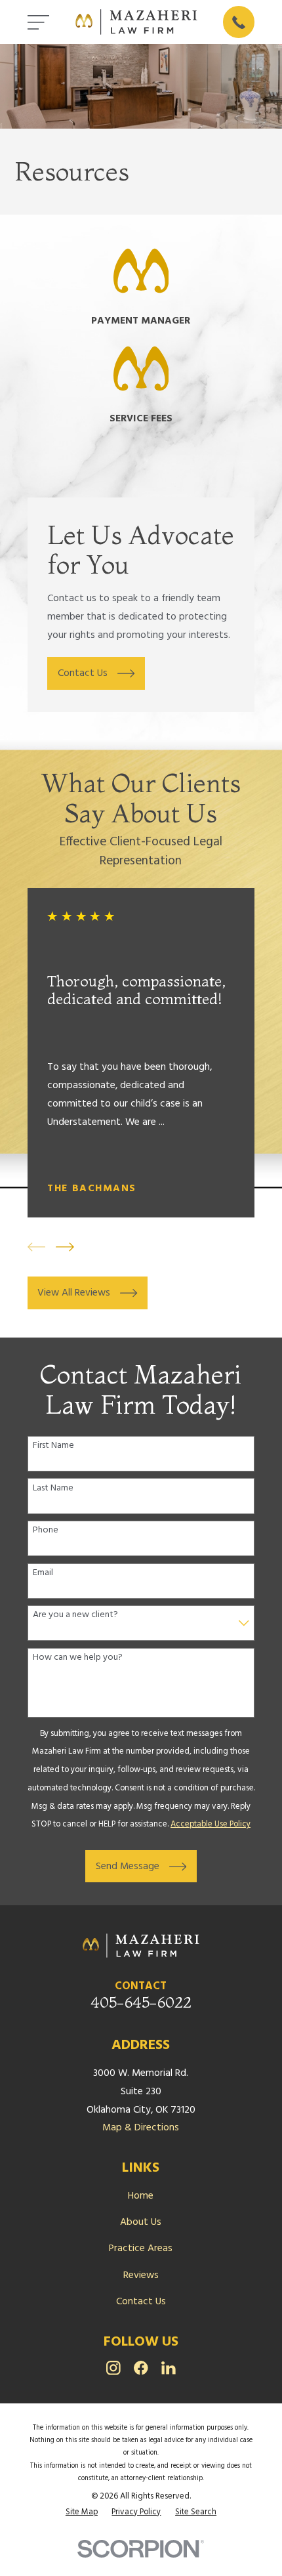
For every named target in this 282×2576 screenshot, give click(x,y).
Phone (46, 1531)
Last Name (53, 1489)
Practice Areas (141, 2249)
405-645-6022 (141, 2002)
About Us (141, 2222)
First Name (53, 1446)
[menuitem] (82, 2512)
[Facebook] (141, 2368)
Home (141, 2196)
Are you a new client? (75, 1615)
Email (43, 1573)
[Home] (136, 22)
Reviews (141, 2275)
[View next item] (65, 1247)
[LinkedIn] (169, 2368)
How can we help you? (78, 1658)
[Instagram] (113, 2368)
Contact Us (141, 2302)
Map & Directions (141, 2128)
